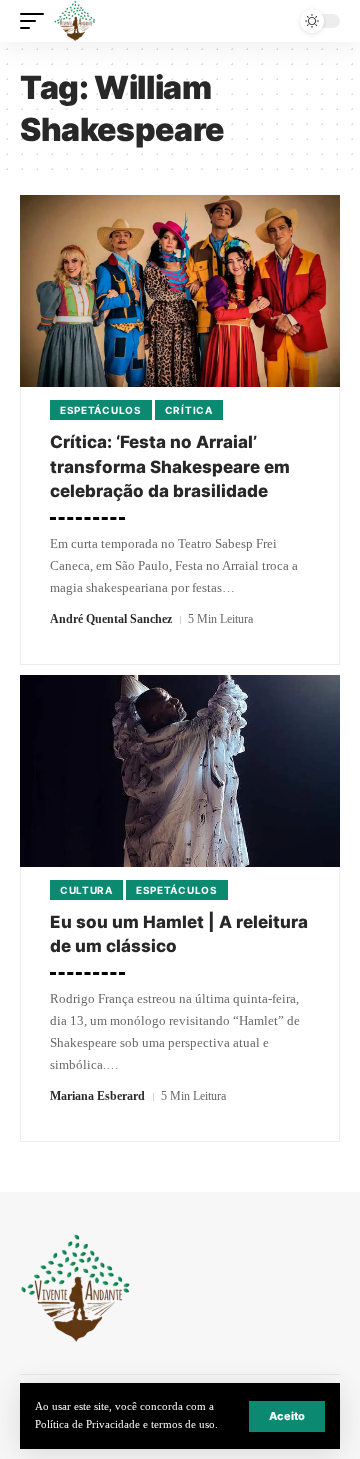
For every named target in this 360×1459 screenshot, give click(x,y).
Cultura (86, 890)
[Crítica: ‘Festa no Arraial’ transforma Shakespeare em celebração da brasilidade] (180, 291)
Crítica (189, 410)
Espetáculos (101, 410)
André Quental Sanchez (111, 619)
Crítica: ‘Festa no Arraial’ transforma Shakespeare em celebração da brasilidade (170, 466)
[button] (287, 1416)
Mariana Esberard (97, 1096)
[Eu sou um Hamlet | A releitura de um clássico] (180, 771)
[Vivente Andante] (75, 21)
